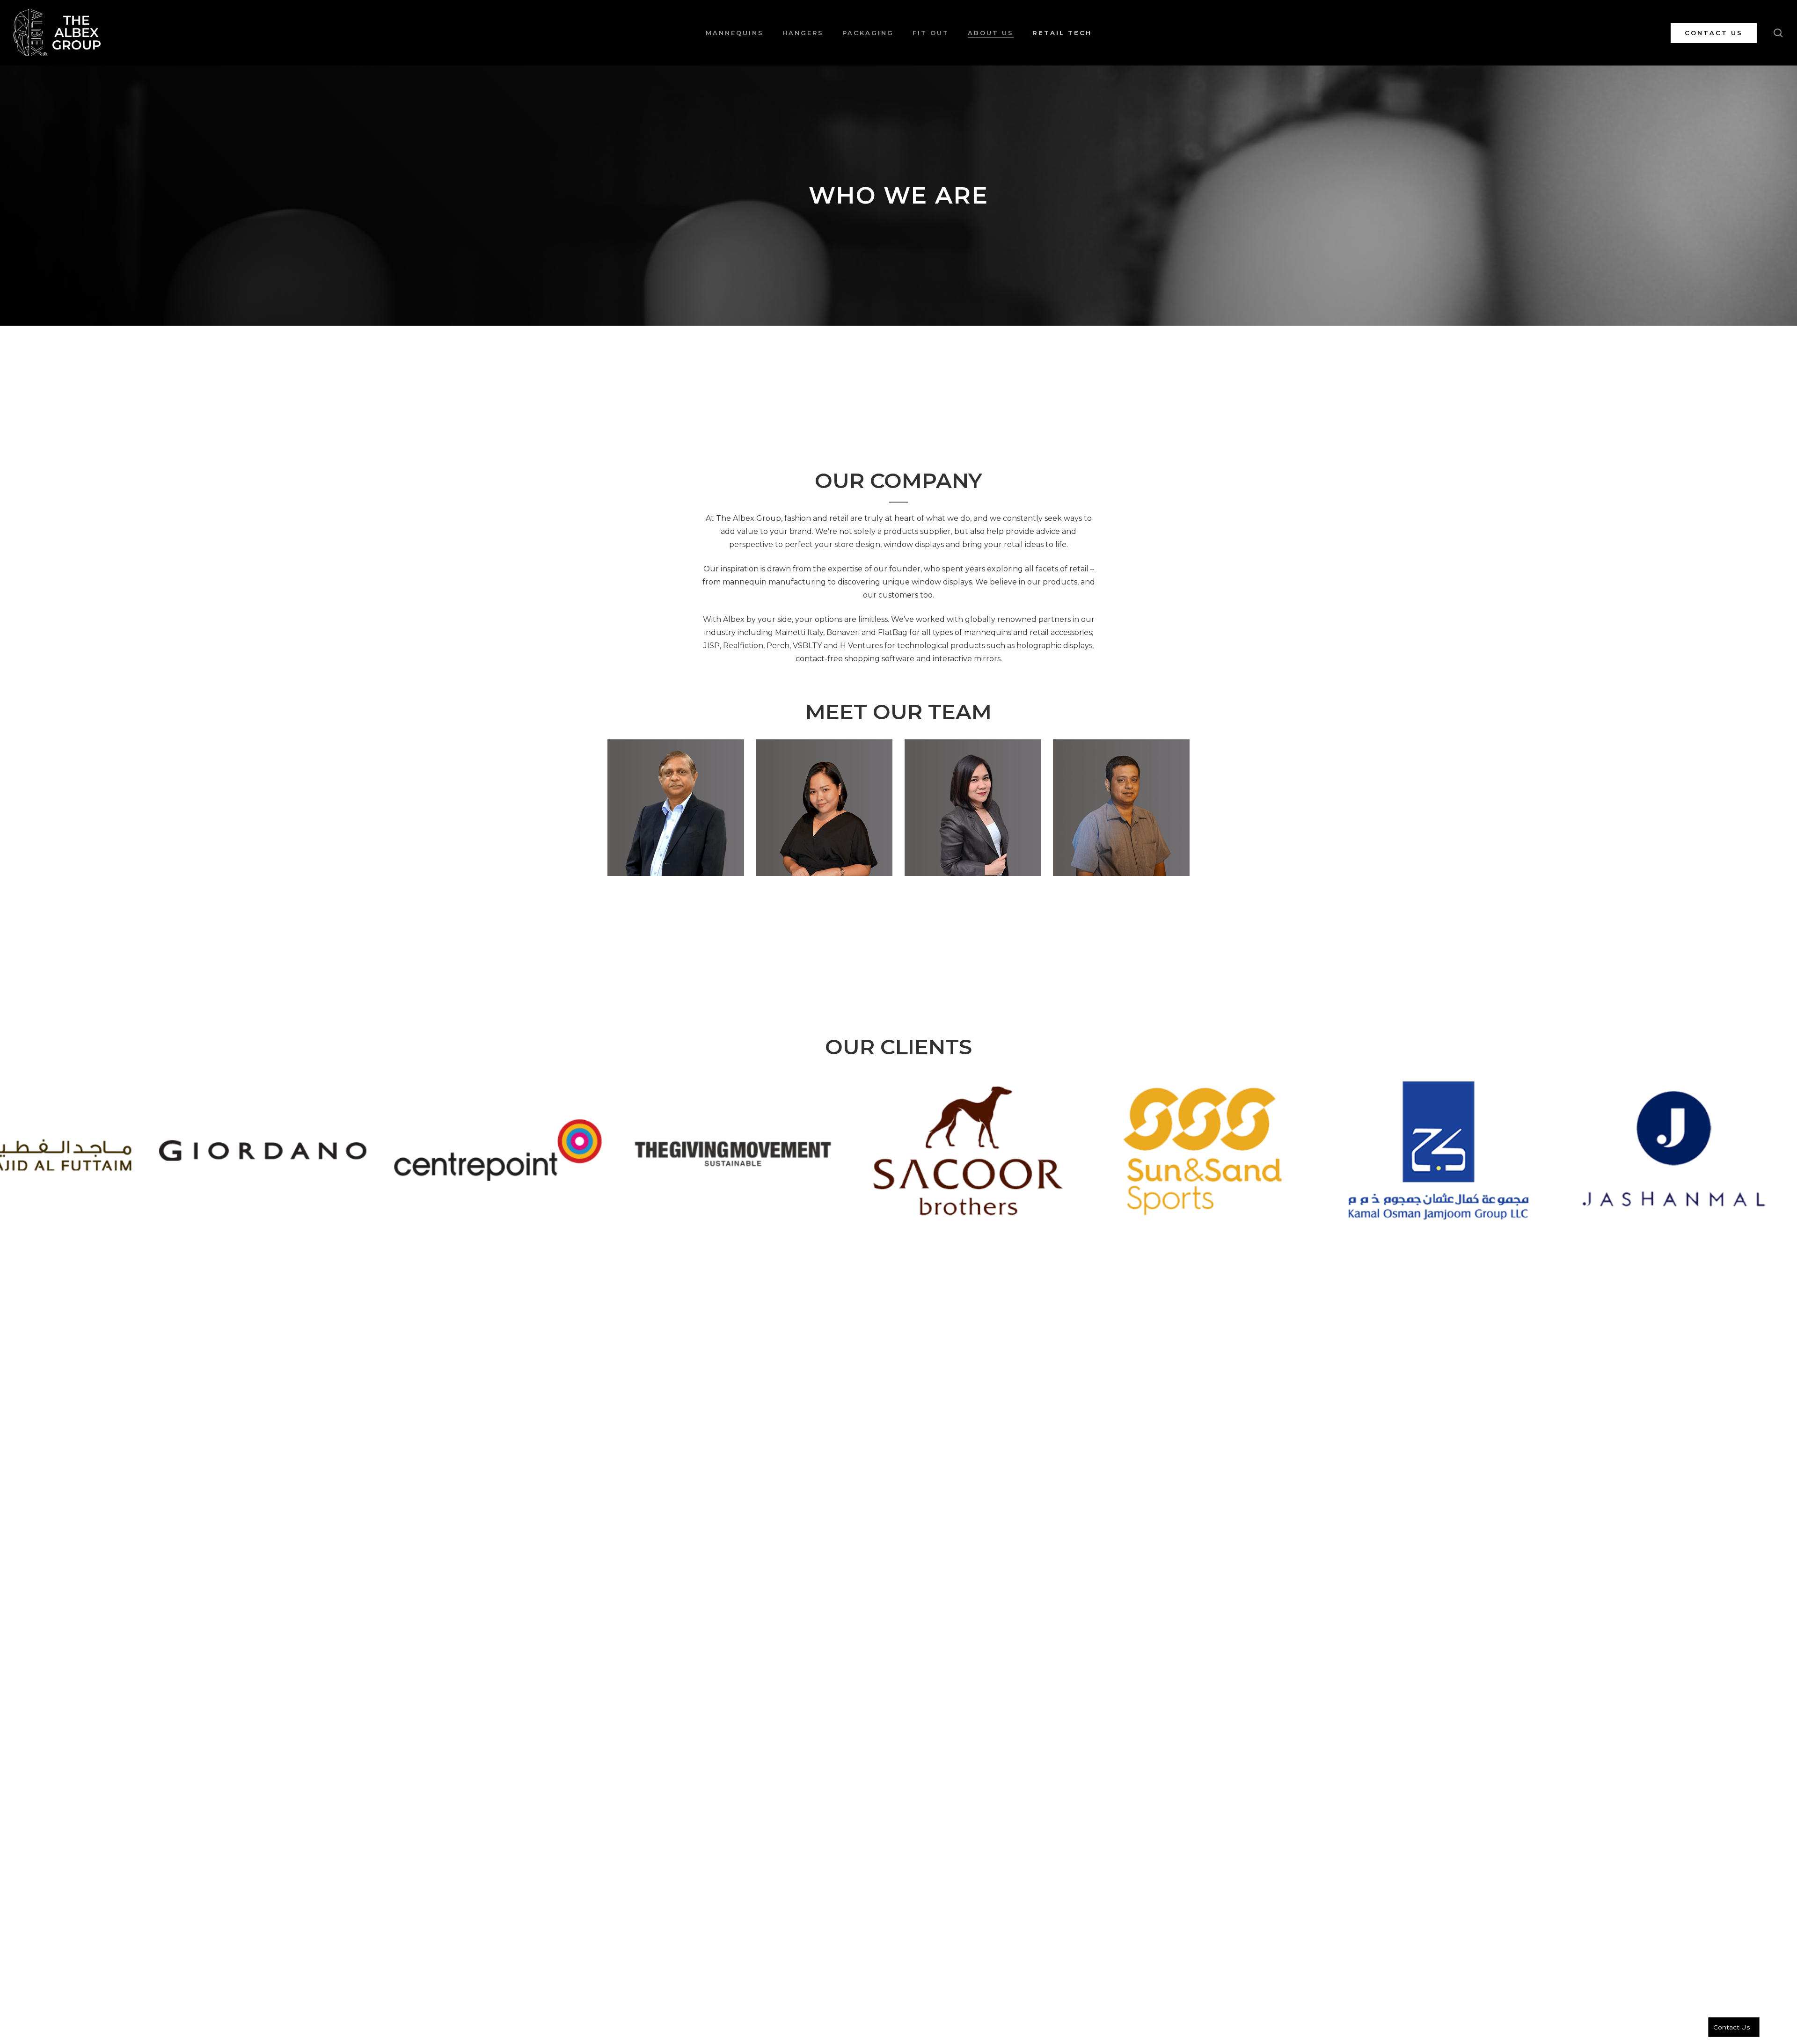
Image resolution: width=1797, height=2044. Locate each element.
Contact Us (1731, 2027)
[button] (676, 808)
